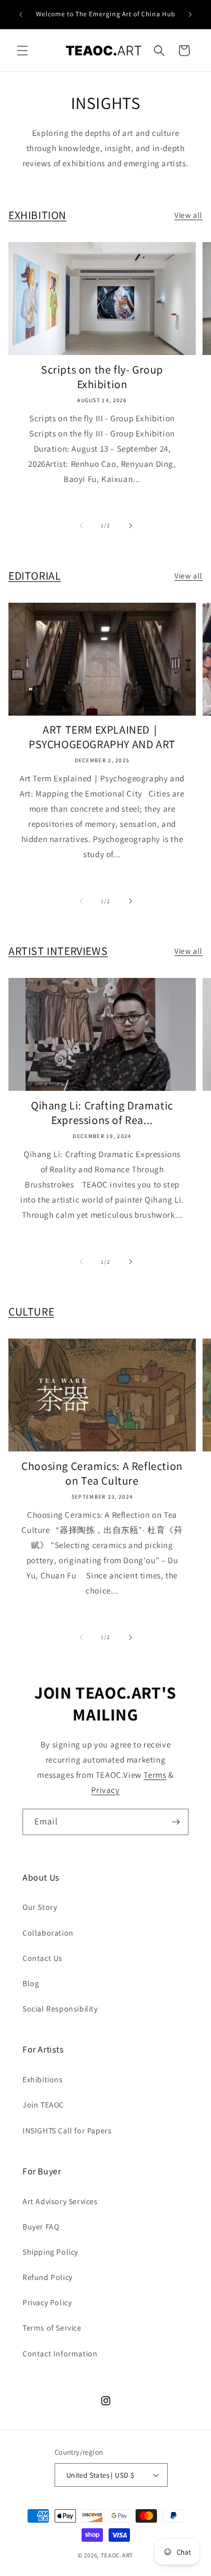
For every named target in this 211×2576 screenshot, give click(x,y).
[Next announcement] (190, 15)
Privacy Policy (47, 2302)
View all (188, 215)
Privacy (105, 1790)
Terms (155, 1775)
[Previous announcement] (21, 15)
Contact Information (60, 2354)
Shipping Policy (50, 2252)
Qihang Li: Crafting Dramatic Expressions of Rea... (102, 1113)
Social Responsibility (60, 2009)
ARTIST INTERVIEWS (58, 951)
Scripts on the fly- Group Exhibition (102, 377)
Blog (31, 1983)
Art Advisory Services (60, 2201)
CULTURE (31, 1312)
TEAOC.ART (117, 2555)
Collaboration (48, 1933)
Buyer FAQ (41, 2227)
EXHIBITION (37, 215)
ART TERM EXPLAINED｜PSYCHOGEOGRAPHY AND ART (102, 737)
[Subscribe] (176, 1822)
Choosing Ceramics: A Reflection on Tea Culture (102, 1473)
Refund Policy (48, 2277)
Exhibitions (43, 2079)
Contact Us (42, 1958)
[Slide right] (131, 526)
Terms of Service (52, 2328)
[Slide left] (81, 526)
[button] (23, 51)
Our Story (40, 1907)
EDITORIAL (35, 576)
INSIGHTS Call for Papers (67, 2131)
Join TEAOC (43, 2105)
